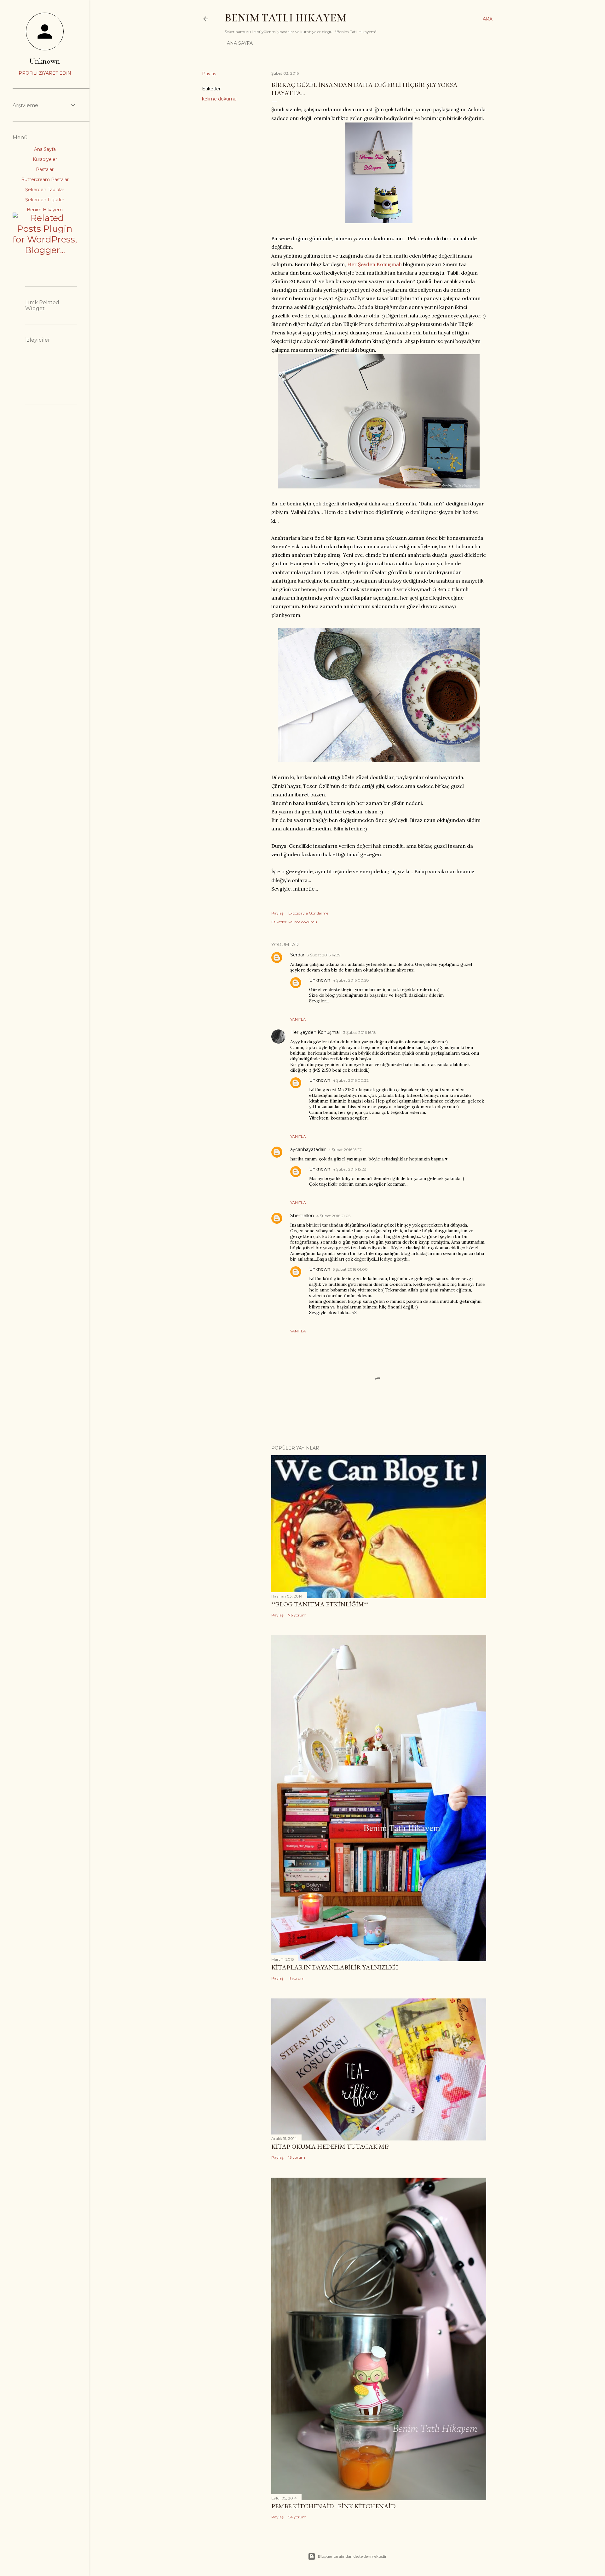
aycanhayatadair (308, 1149)
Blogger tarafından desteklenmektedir (352, 2556)
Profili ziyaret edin (45, 73)
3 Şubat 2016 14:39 (324, 955)
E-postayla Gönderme (308, 913)
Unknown (320, 980)
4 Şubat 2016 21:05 (333, 1216)
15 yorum (297, 2157)
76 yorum (297, 1615)
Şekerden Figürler (45, 200)
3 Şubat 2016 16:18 (360, 1032)
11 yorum (296, 1978)
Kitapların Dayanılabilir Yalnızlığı (335, 1967)
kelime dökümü (219, 99)
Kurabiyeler (45, 159)
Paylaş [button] (209, 74)
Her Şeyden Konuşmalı (375, 264)
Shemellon (302, 1216)
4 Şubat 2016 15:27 (345, 1150)
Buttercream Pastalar (45, 180)
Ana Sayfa (240, 43)
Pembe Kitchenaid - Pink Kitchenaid (333, 2506)
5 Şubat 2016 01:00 (350, 1269)
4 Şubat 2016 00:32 (351, 1080)
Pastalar (45, 169)
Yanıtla (298, 1019)
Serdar (297, 955)
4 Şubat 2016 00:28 (351, 980)
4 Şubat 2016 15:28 (350, 1169)
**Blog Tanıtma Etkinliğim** (320, 1604)
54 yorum (297, 2517)
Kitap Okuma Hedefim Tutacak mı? (330, 2146)
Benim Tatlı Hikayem (285, 18)
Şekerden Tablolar (45, 190)
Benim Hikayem (45, 210)
